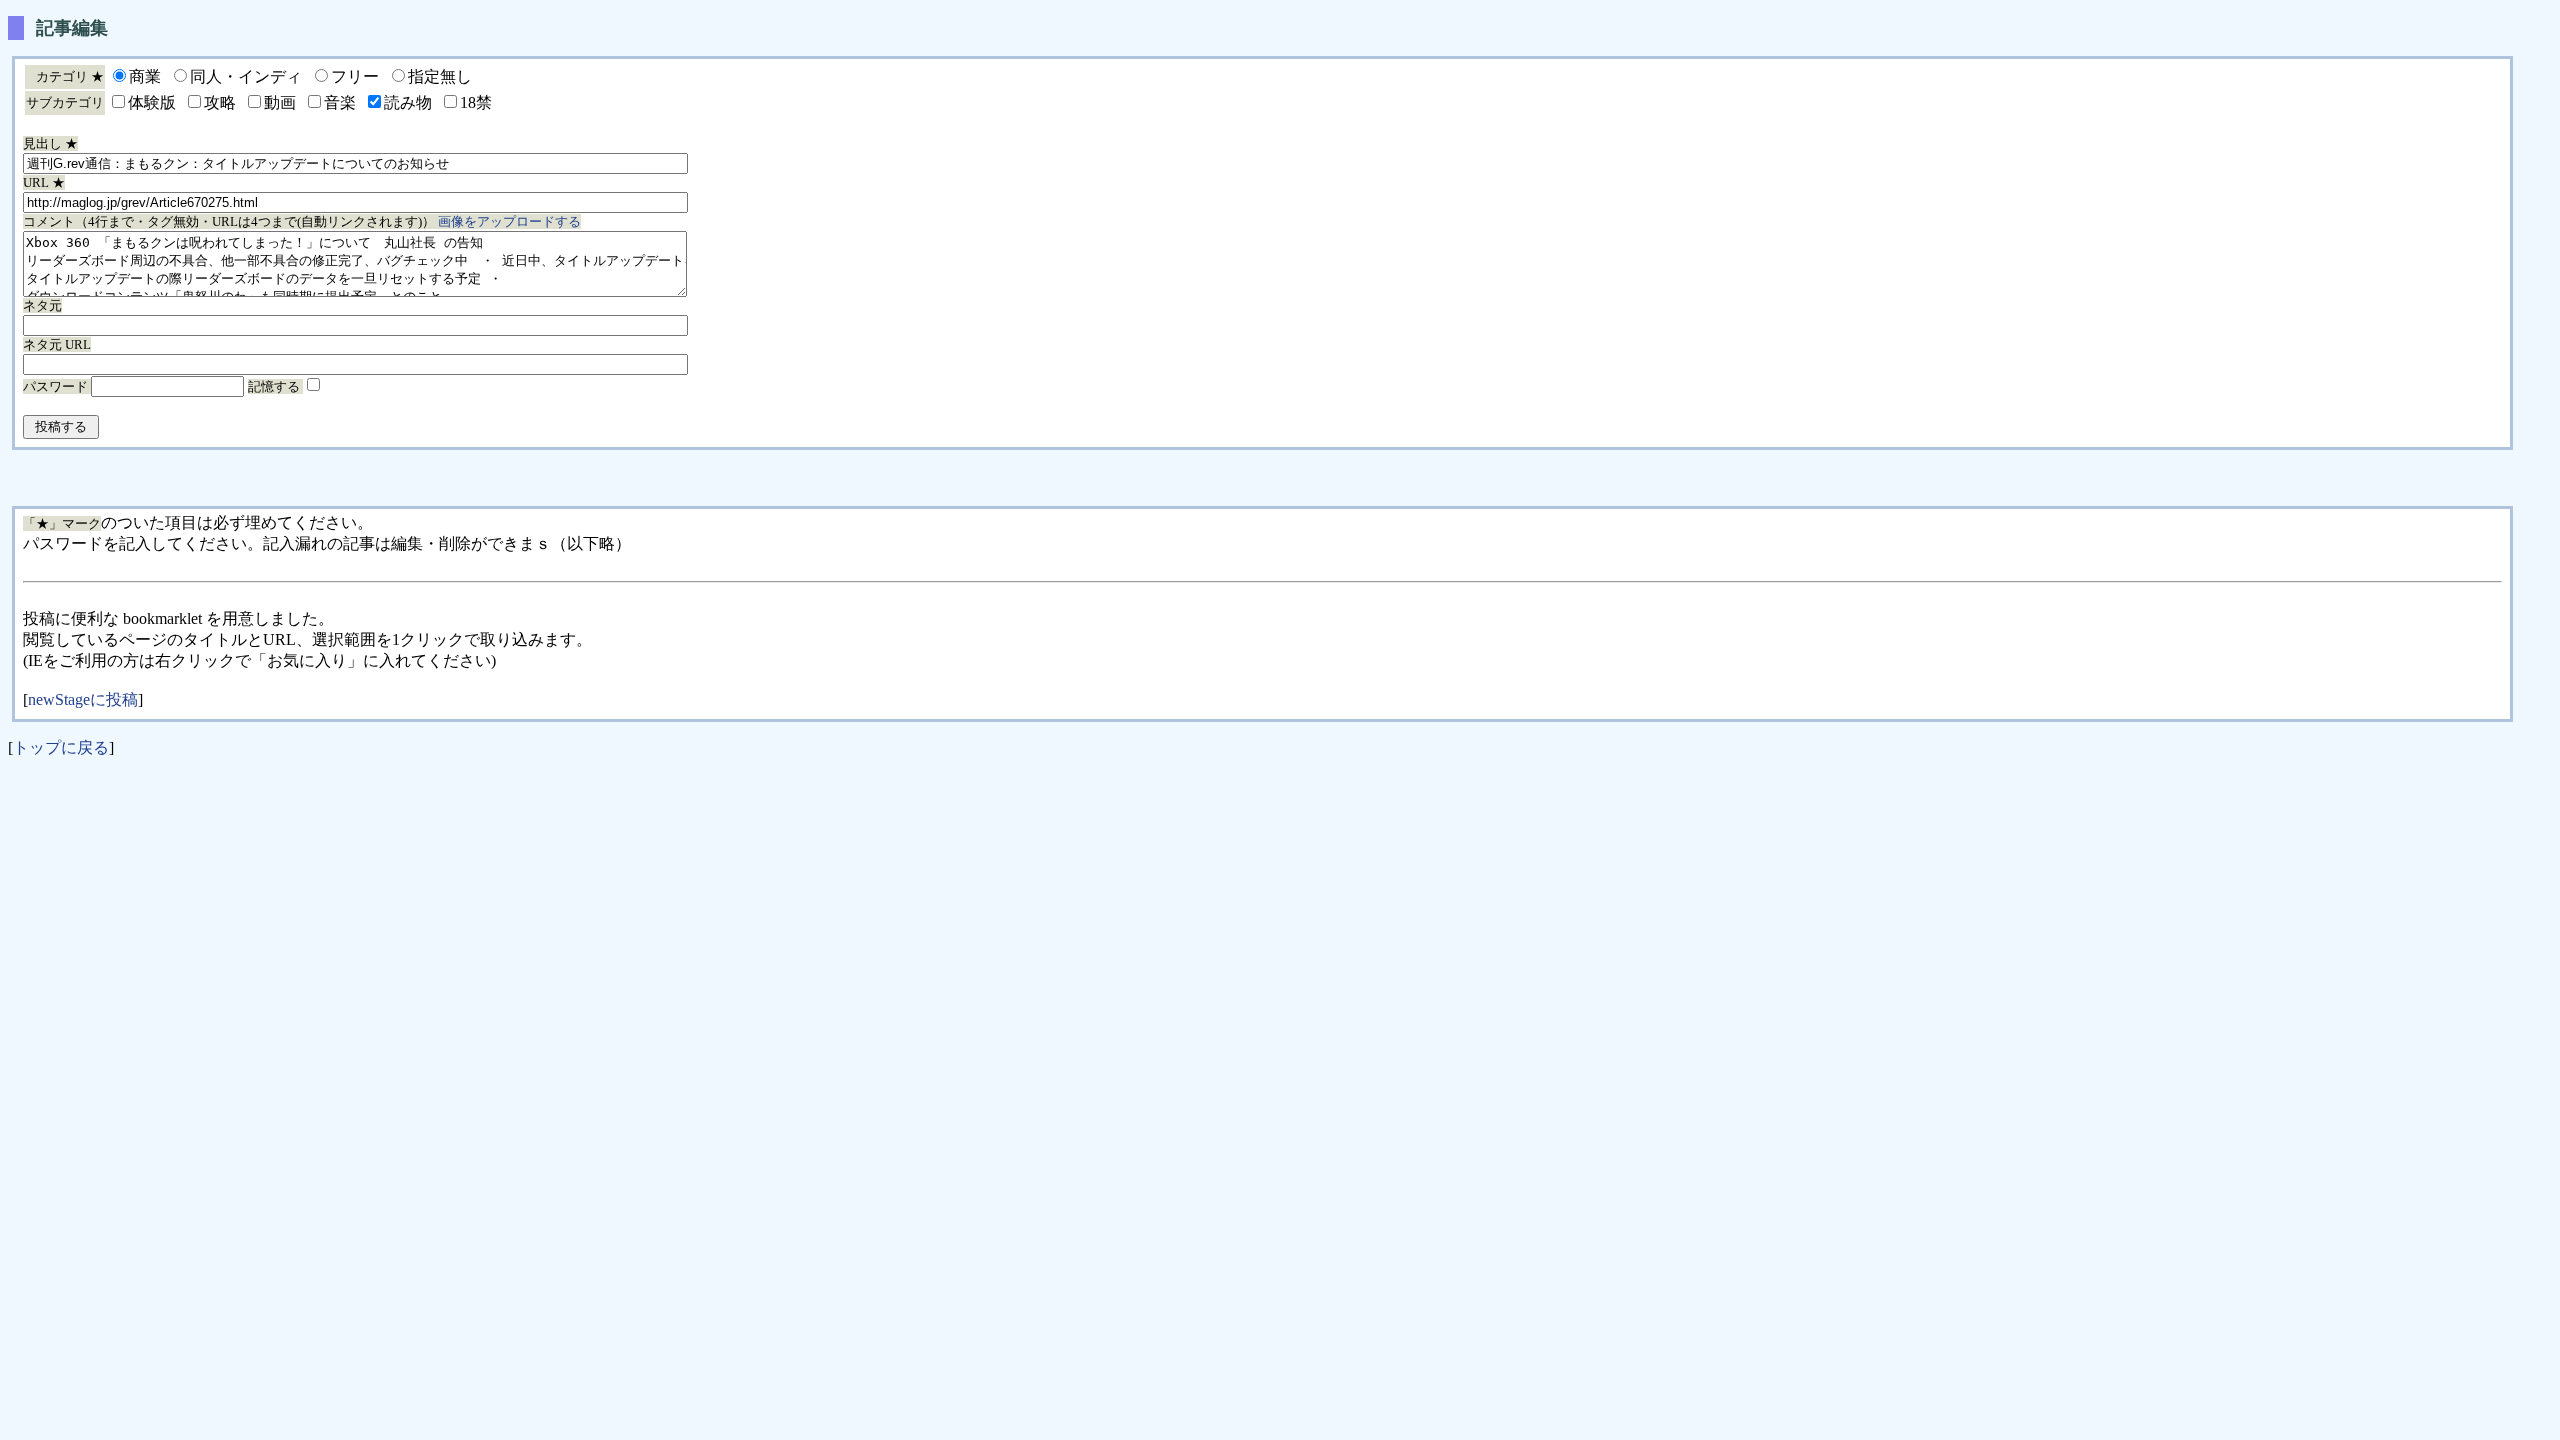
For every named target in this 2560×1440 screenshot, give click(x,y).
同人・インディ (246, 76)
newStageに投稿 (83, 699)
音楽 (340, 102)
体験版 (152, 102)
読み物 (408, 102)
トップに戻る (61, 747)
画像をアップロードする (509, 221)
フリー (355, 76)
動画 (280, 102)
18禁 (476, 102)
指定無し (440, 76)
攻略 (220, 102)
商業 (145, 76)
